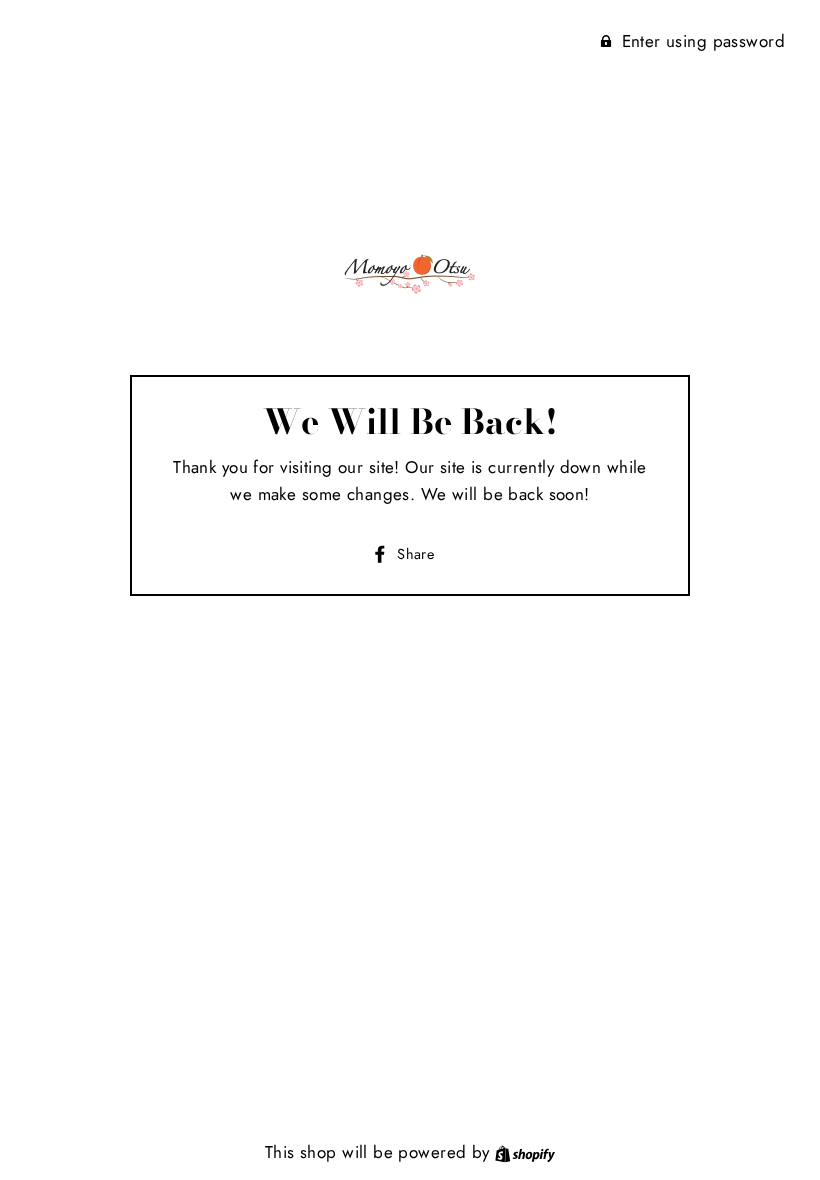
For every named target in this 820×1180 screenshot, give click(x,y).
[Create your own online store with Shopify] (525, 1152)
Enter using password (704, 41)
